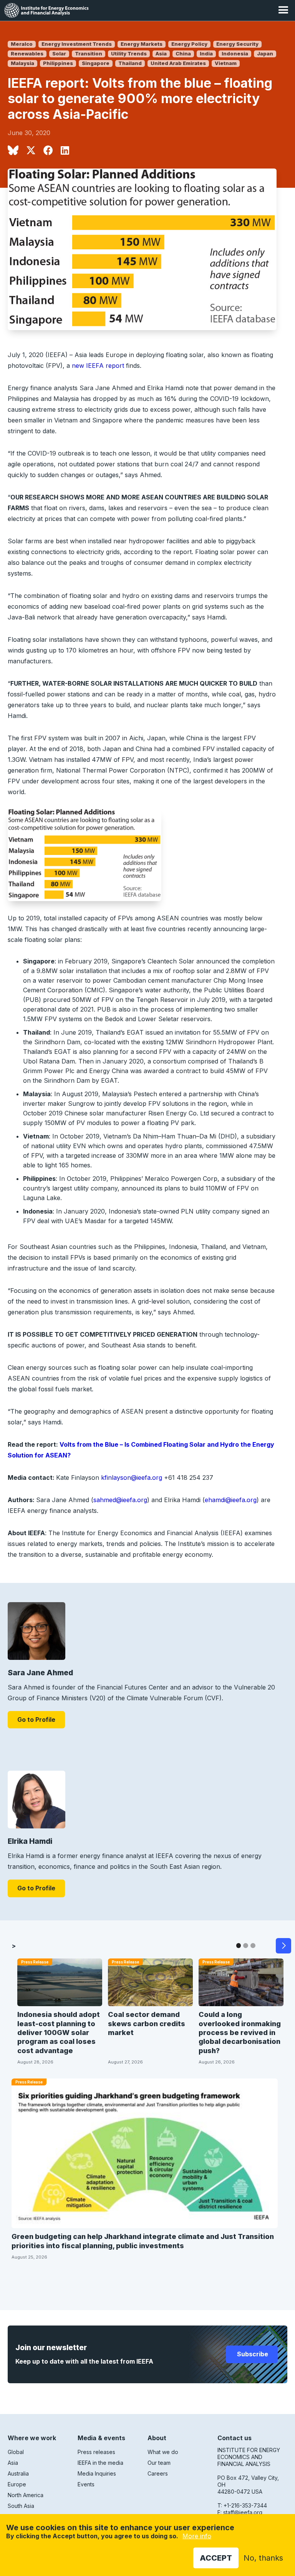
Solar (59, 54)
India (206, 54)
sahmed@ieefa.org (120, 1500)
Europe (17, 2484)
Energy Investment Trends (77, 44)
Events (86, 2484)
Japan (265, 54)
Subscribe (252, 2354)
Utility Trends (129, 54)
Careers (158, 2473)
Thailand (130, 63)
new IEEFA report (98, 366)
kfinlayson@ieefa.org (132, 1477)
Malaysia (22, 63)
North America (26, 2495)
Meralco (22, 44)
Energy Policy (189, 44)
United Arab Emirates (178, 63)
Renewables (27, 54)
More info (197, 2536)
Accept (216, 2558)
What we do (163, 2452)
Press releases (96, 2452)
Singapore (96, 63)
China (183, 54)
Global (16, 2452)
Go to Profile (36, 1720)
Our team (159, 2463)
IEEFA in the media (100, 2463)
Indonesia (235, 54)
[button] (283, 10)
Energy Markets (142, 44)
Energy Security (237, 44)
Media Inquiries (97, 2473)
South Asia (21, 2506)
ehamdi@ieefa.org (231, 1500)
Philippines (58, 63)
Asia (161, 54)
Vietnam (226, 63)
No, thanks (263, 2558)
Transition (89, 54)
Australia (18, 2473)
